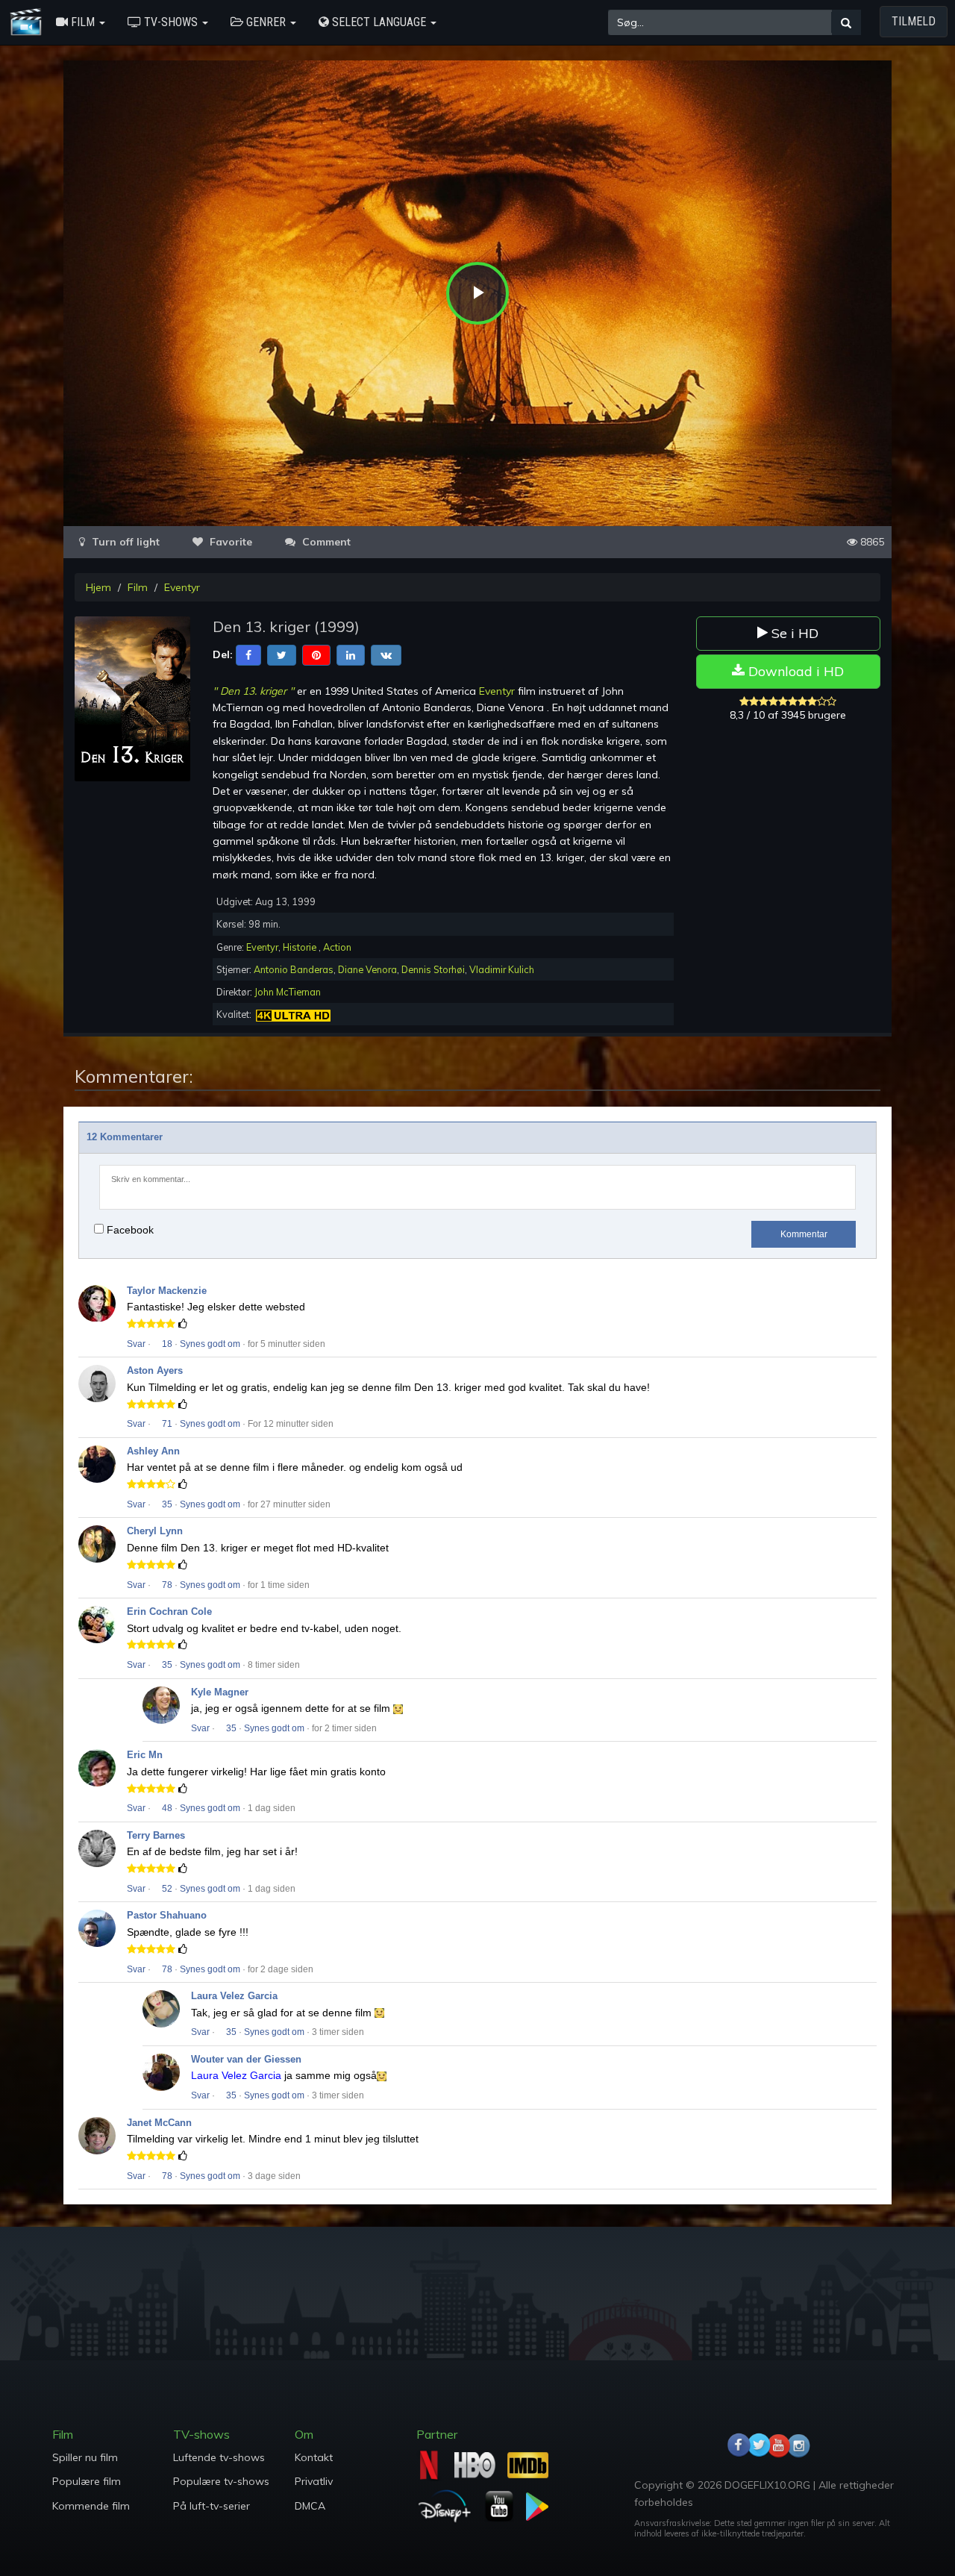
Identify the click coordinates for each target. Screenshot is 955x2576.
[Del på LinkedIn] (351, 654)
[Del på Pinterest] (316, 654)
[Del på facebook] (248, 654)
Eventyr (182, 587)
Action (337, 947)
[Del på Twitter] (282, 654)
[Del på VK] (386, 654)
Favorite (229, 542)
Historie (301, 947)
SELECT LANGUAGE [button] (379, 22)
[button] (81, 22)
